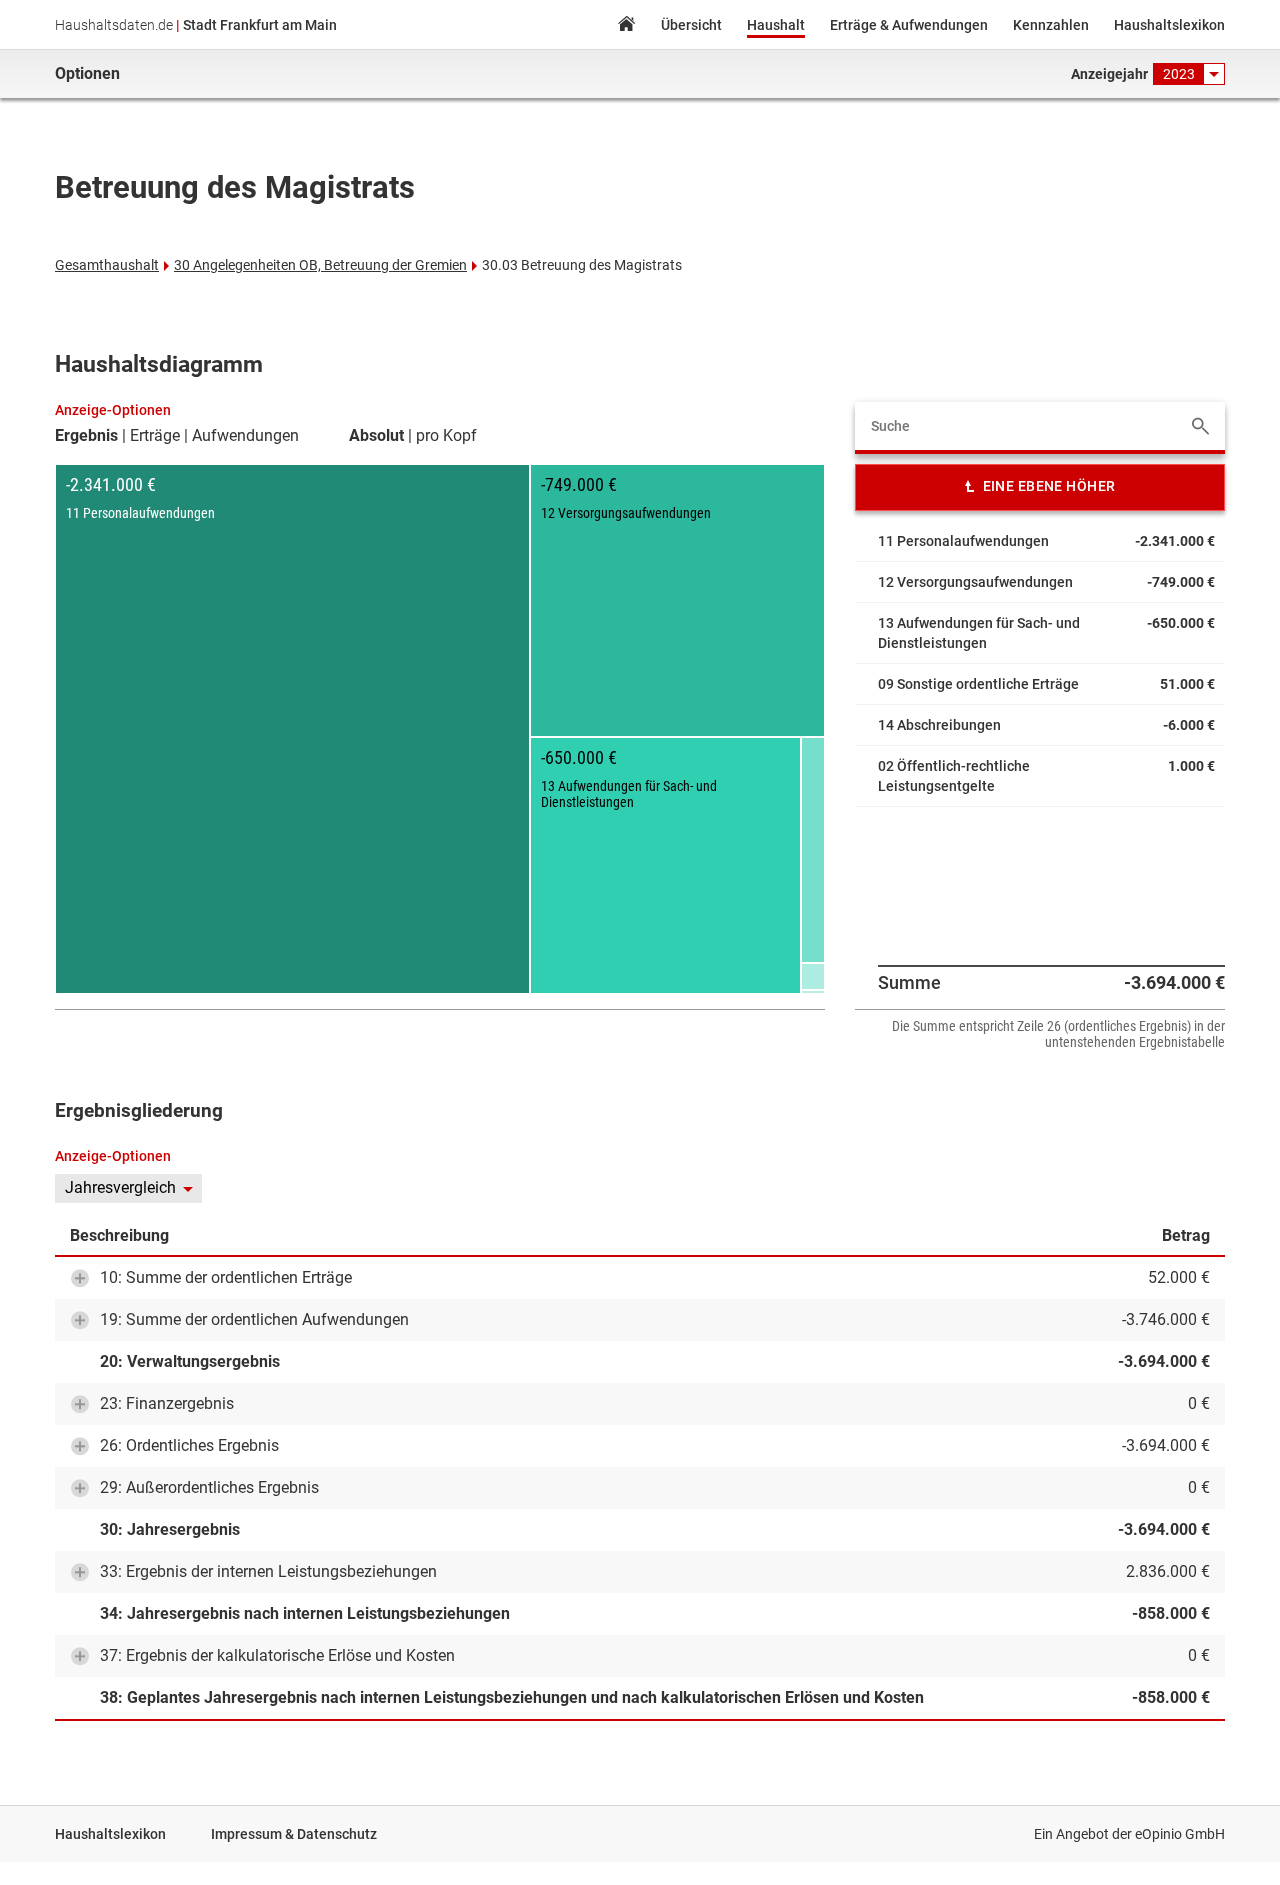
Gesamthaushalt (107, 265)
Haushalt (776, 25)
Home (626, 26)
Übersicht (691, 25)
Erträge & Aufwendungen (909, 25)
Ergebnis (86, 436)
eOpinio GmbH (1180, 1834)
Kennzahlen (1051, 25)
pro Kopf (446, 436)
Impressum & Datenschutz (294, 1834)
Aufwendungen (245, 436)
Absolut (376, 436)
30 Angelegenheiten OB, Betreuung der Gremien (320, 265)
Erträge (155, 436)
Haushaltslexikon (1169, 25)
